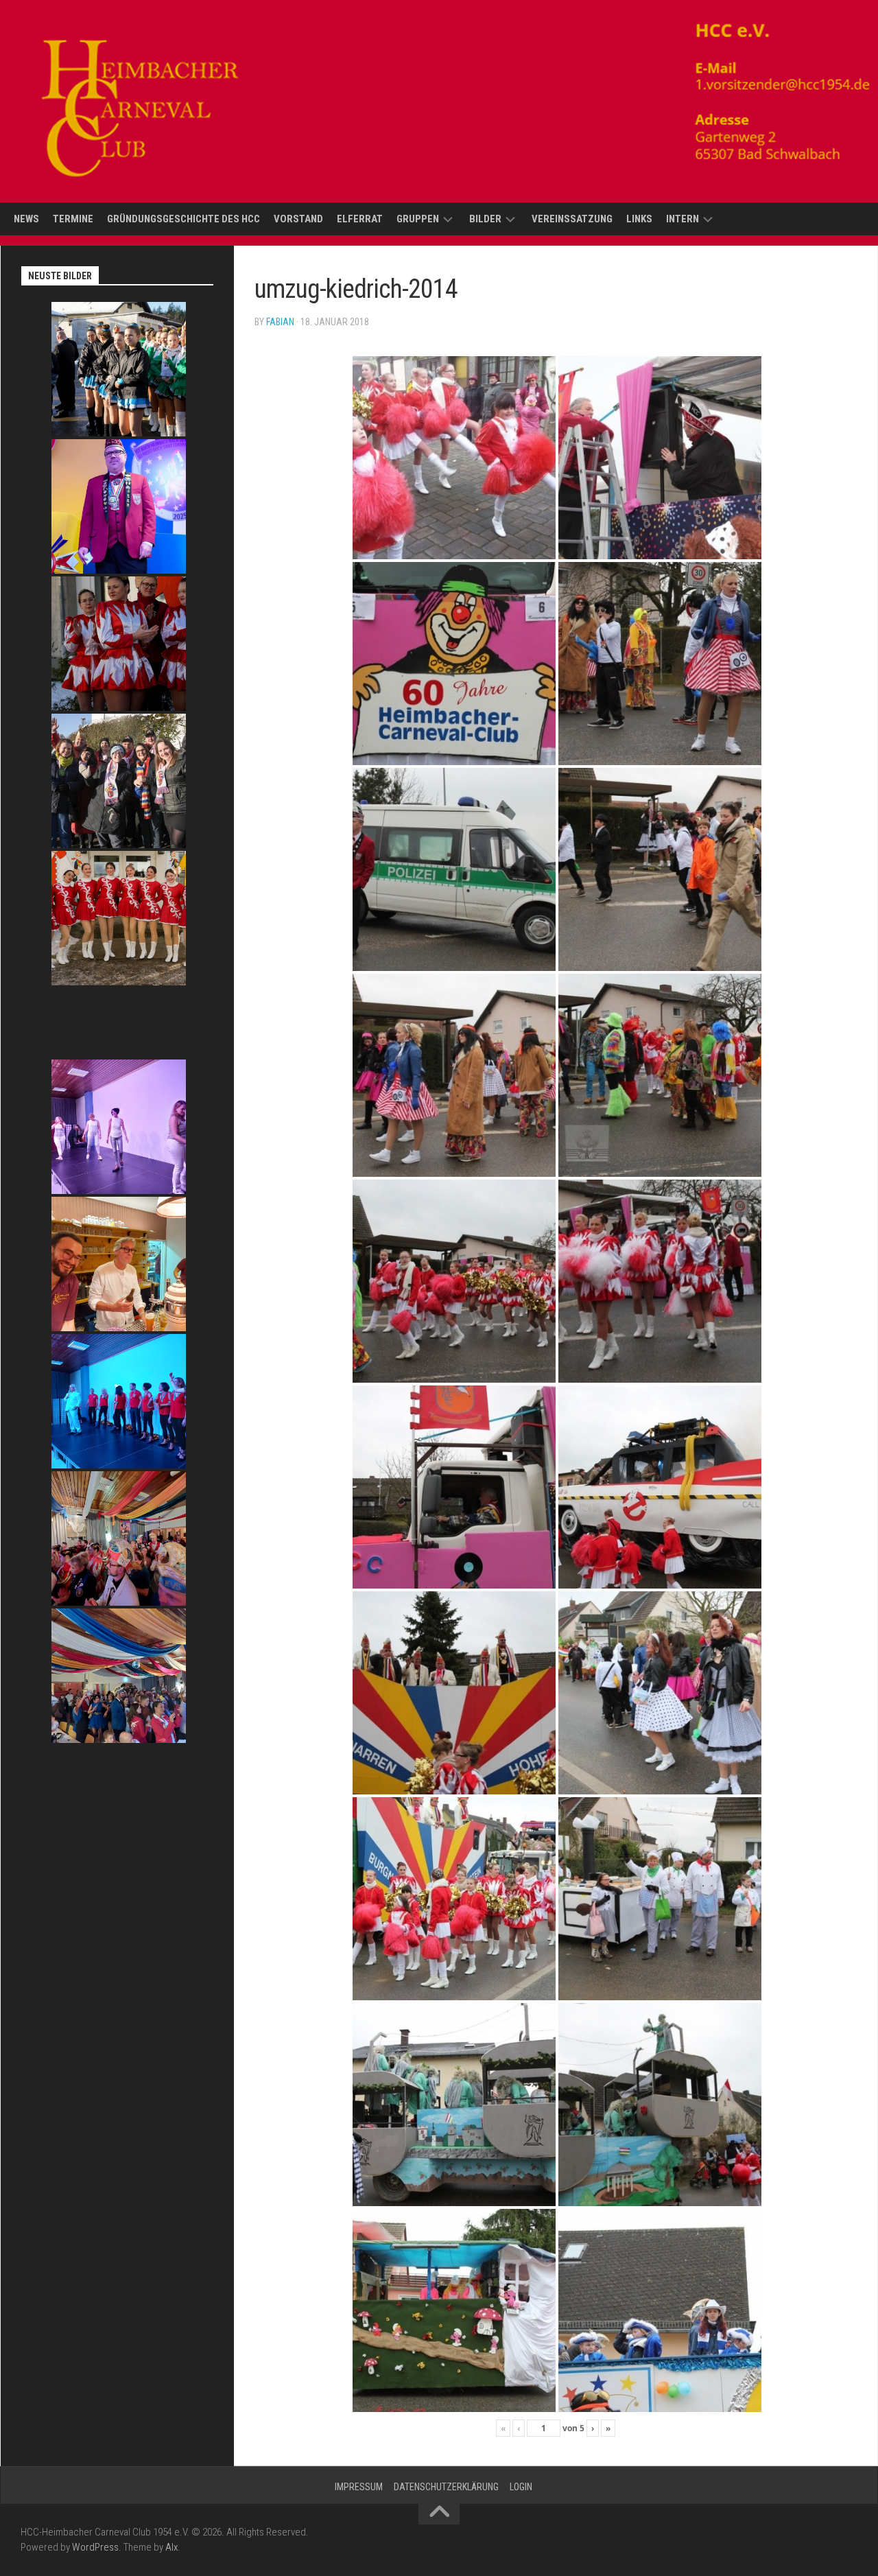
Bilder (485, 219)
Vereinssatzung (572, 219)
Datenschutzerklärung (446, 2487)
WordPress (95, 2547)
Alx (171, 2547)
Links (639, 219)
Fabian (280, 322)
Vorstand (298, 219)
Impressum (359, 2487)
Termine (73, 219)
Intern (683, 219)
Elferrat (360, 219)
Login (521, 2487)
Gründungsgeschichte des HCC (183, 219)
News (26, 219)
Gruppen (418, 219)
